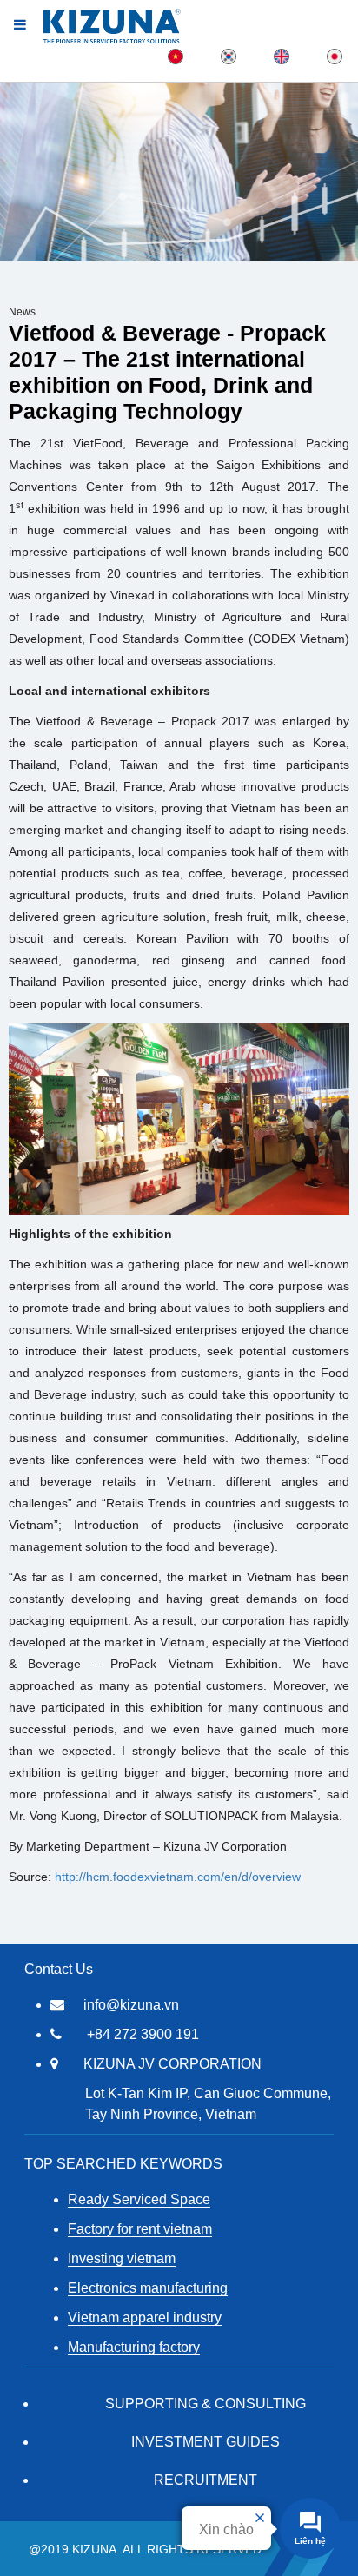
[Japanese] (335, 56)
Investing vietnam (122, 2258)
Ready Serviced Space (139, 2199)
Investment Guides (206, 2442)
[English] (282, 56)
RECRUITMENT (206, 2480)
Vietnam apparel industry (145, 2318)
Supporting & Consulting (206, 2404)
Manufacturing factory (134, 2347)
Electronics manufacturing (148, 2288)
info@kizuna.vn (131, 2005)
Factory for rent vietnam (140, 2229)
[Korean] (229, 56)
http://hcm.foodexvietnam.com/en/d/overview (178, 1877)
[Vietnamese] (176, 56)
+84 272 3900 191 (143, 2034)
